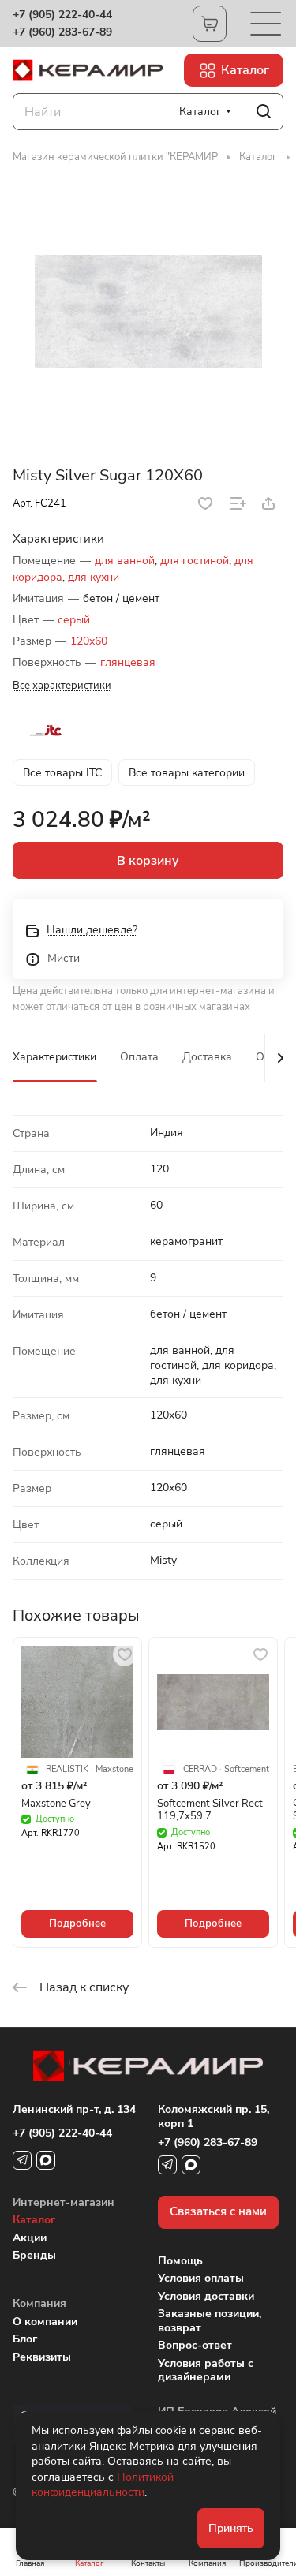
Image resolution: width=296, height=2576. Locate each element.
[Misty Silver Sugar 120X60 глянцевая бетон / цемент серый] (148, 312)
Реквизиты (42, 2357)
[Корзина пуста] (210, 24)
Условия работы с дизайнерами (206, 2370)
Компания (39, 2303)
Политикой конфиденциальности (103, 2485)
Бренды (34, 2255)
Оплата (139, 1057)
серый (74, 620)
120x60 (89, 641)
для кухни (94, 577)
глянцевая (128, 662)
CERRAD (200, 1770)
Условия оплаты (201, 2278)
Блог (25, 2339)
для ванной (125, 561)
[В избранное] (205, 503)
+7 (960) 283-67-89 (62, 32)
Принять (231, 2528)
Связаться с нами (218, 2211)
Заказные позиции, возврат (210, 2321)
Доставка (207, 1057)
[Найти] (264, 112)
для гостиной (195, 561)
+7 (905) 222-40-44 (62, 15)
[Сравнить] (238, 503)
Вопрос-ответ (195, 2345)
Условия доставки (206, 2296)
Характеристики (54, 1057)
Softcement (247, 1770)
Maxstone (114, 1770)
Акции (30, 2238)
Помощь (180, 2261)
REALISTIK (67, 1770)
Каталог (34, 2220)
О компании (45, 2322)
